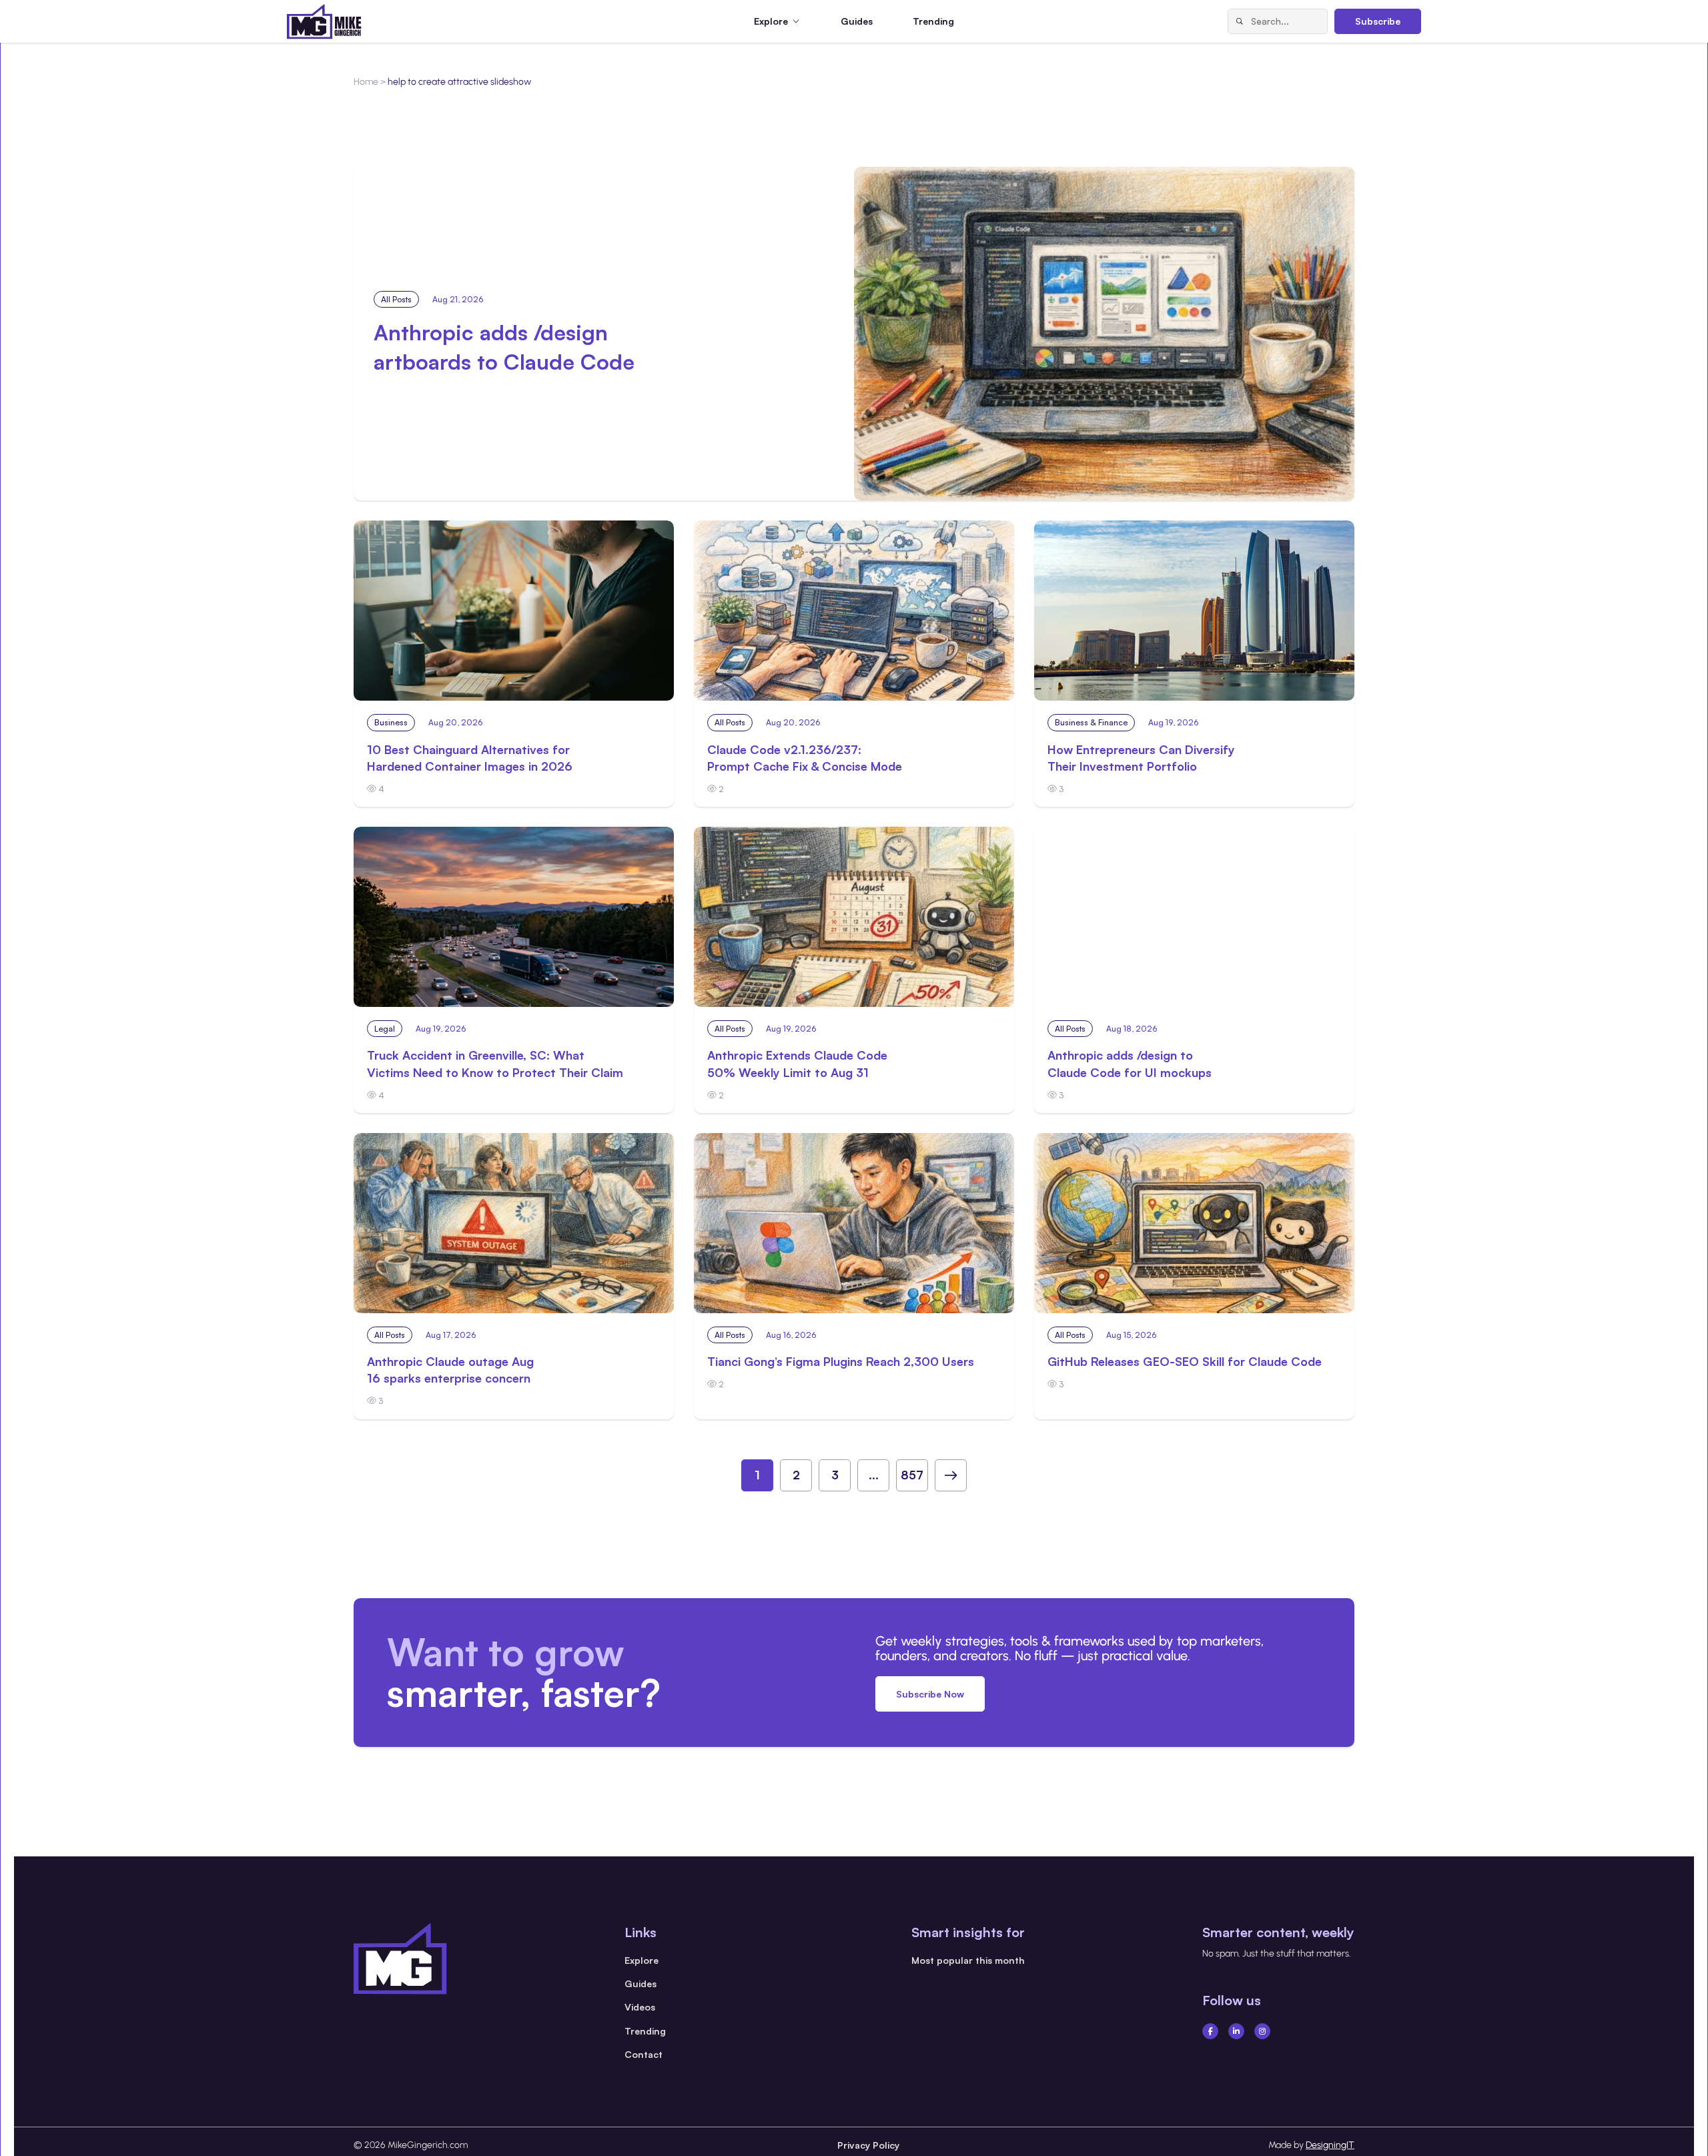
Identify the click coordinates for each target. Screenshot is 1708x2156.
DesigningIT (1330, 2145)
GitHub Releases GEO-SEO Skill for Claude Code (1185, 1361)
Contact (644, 2054)
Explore (642, 1960)
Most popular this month (968, 1960)
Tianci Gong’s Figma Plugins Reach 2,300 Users (841, 1361)
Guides (857, 21)
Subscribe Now (930, 1694)
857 (912, 1475)
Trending (933, 21)
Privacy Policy (868, 2145)
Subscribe (1378, 21)
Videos (640, 2007)
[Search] (1240, 21)
